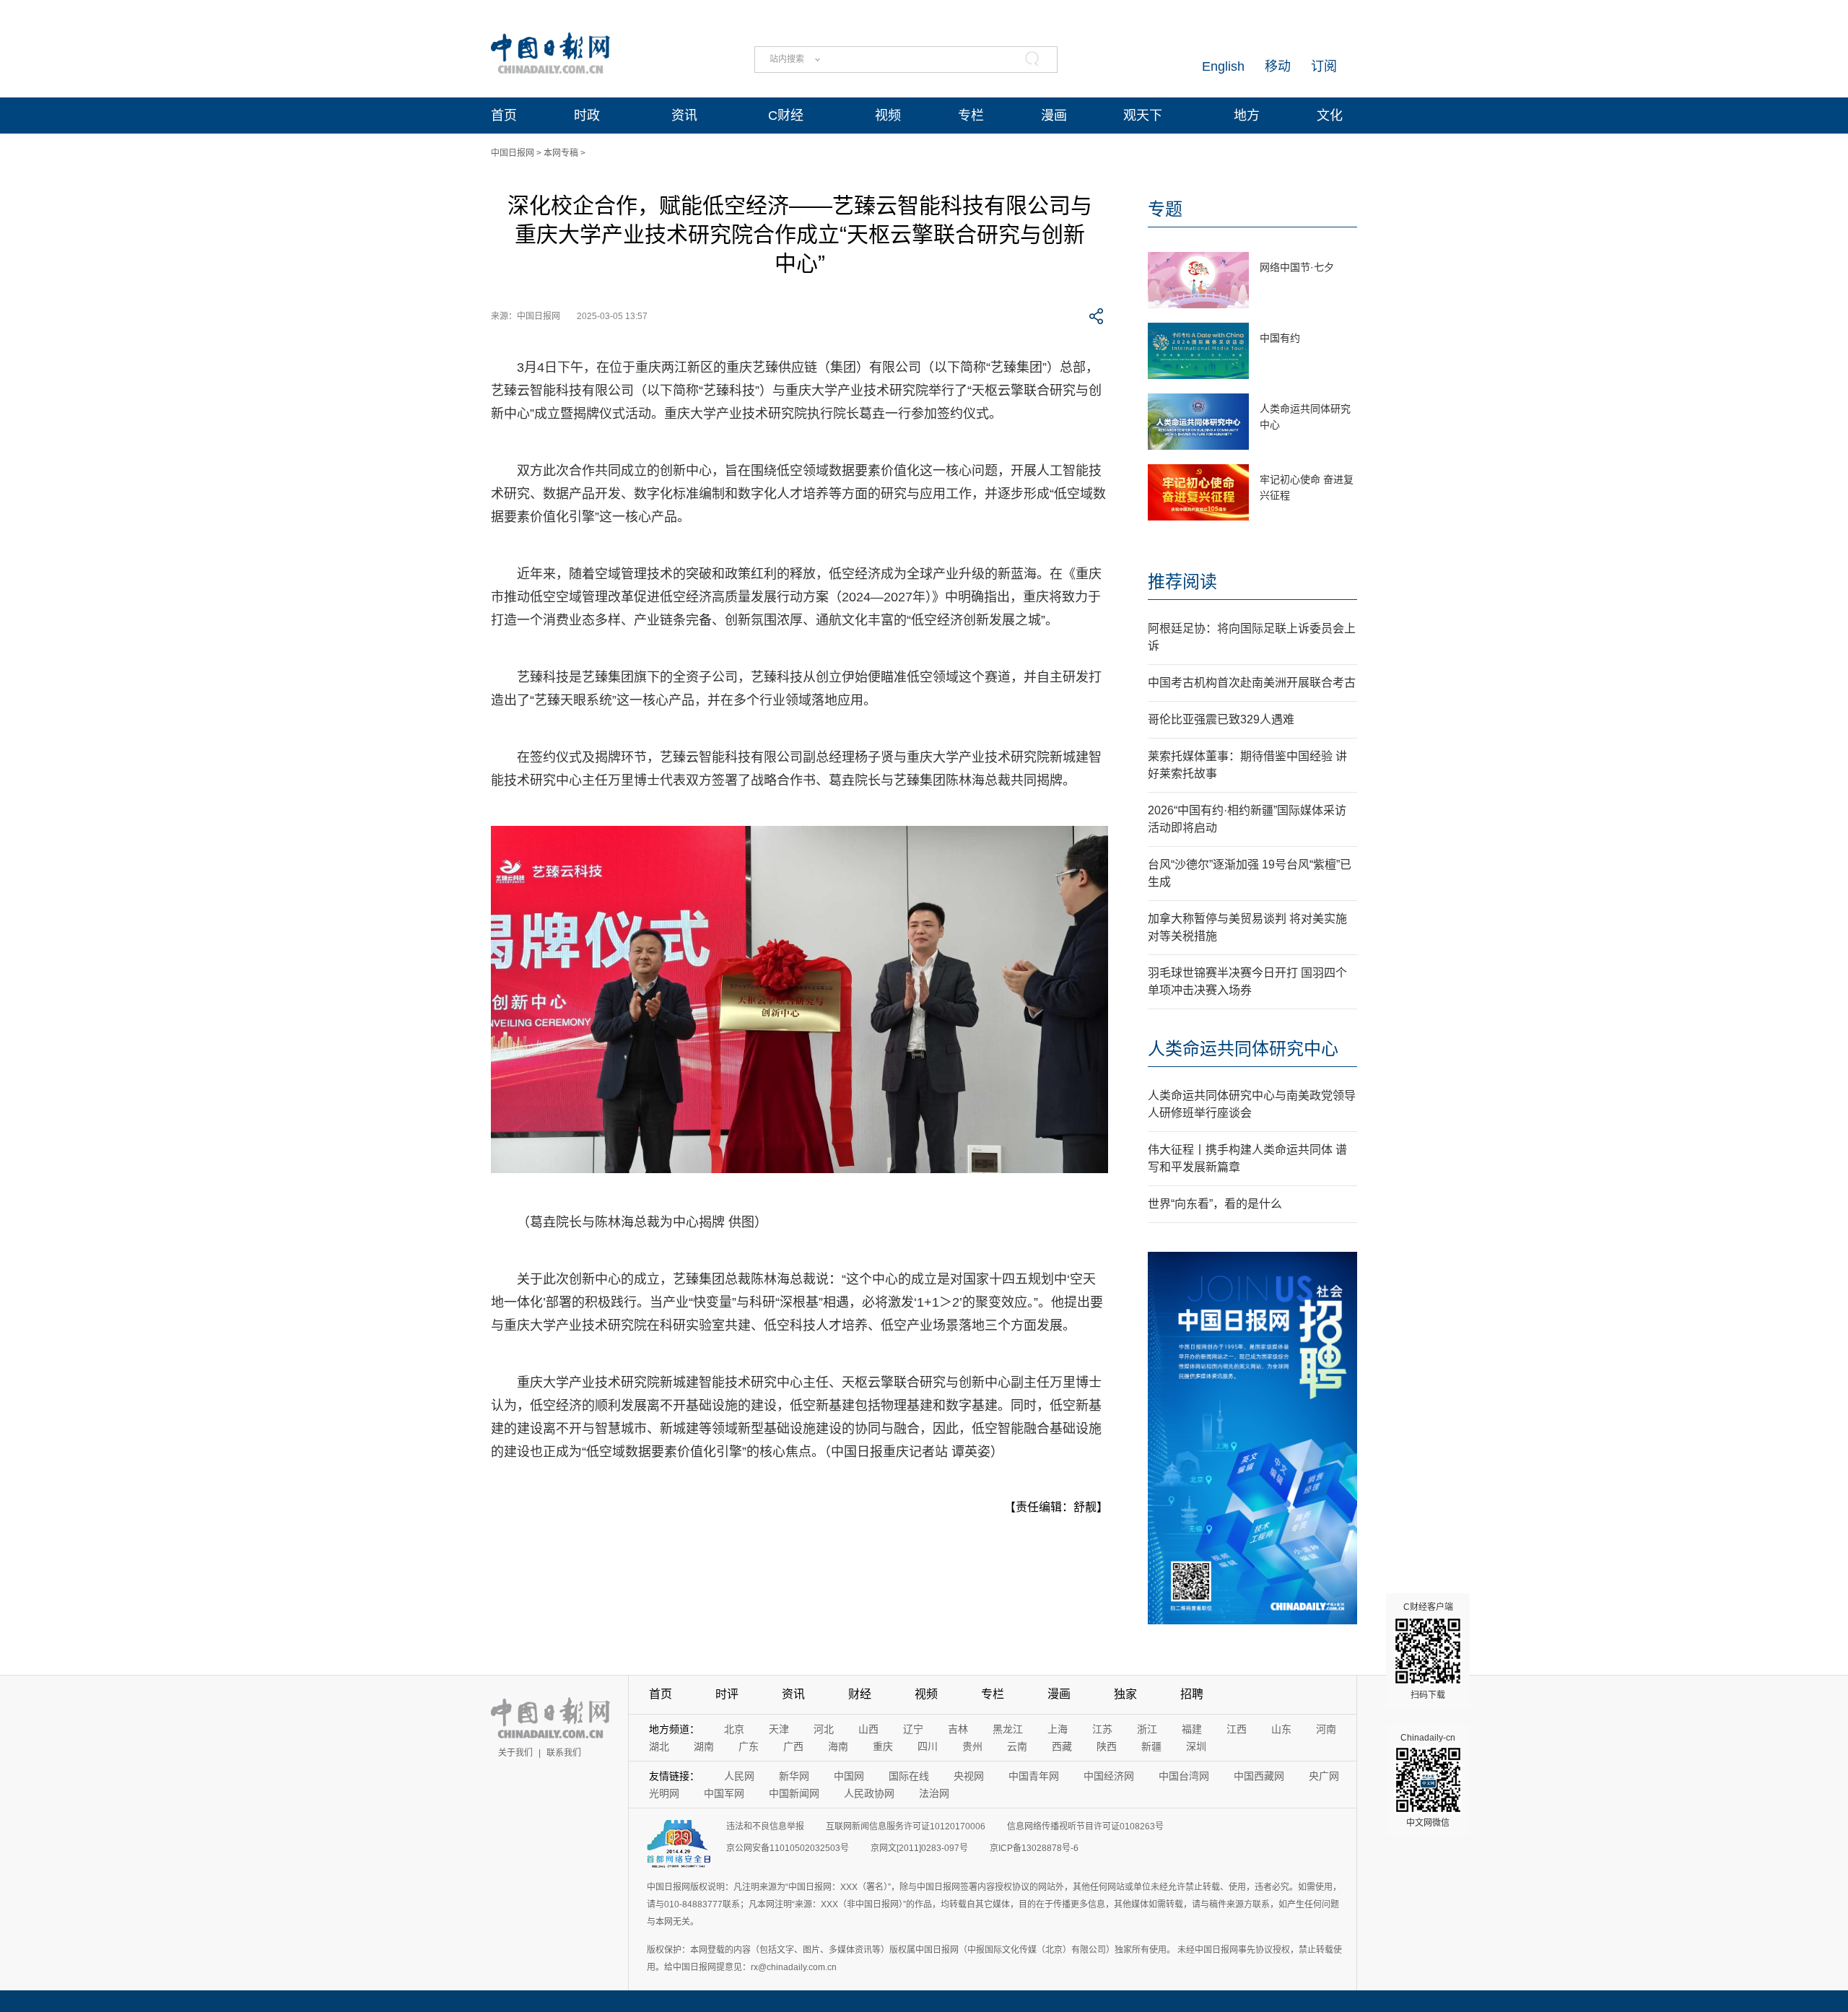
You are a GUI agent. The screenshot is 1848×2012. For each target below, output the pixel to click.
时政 (587, 116)
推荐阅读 (1182, 582)
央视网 (969, 1776)
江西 (1237, 1729)
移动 (1278, 66)
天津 (779, 1729)
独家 (1125, 1694)
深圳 (1196, 1746)
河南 (1326, 1729)
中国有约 (1280, 338)
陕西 (1107, 1746)
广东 (749, 1746)
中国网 (849, 1776)
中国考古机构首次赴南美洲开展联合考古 (1252, 683)
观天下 (1143, 116)
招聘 (1192, 1694)
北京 (734, 1729)
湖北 (659, 1746)
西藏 (1062, 1746)
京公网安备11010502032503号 (788, 1848)
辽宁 (913, 1729)
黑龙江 (1008, 1729)
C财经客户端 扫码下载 (1428, 1651)
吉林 (958, 1729)
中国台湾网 (1184, 1776)
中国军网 (724, 1793)
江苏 (1102, 1729)
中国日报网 (513, 153)
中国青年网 (1034, 1776)
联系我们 (564, 1753)
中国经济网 (1109, 1776)
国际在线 (909, 1776)
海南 (838, 1746)
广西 (793, 1746)
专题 (1165, 209)
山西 (868, 1729)
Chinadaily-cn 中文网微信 (1428, 1780)
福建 (1192, 1729)
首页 (504, 116)
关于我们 (515, 1753)
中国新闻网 (794, 1793)
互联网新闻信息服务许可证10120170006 (906, 1826)
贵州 (972, 1746)
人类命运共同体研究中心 (1243, 1049)
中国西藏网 (1259, 1776)
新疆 (1151, 1746)
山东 (1281, 1729)
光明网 (664, 1793)
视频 (888, 116)
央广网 (1324, 1776)
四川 (928, 1746)
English (1223, 66)
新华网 (794, 1776)
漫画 (1054, 116)
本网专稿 (561, 153)
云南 (1017, 1746)
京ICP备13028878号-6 (1034, 1848)
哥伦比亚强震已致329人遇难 (1221, 719)
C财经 (786, 116)
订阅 (1324, 66)
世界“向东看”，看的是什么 (1215, 1204)
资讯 (684, 116)
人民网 (739, 1776)
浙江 (1147, 1729)
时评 (727, 1694)
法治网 (934, 1793)
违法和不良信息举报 (765, 1826)
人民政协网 (869, 1793)
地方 (1247, 116)
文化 (1330, 116)
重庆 (883, 1746)
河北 (824, 1729)
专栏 (971, 116)
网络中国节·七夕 (1297, 267)
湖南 (704, 1746)
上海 (1058, 1729)
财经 (860, 1694)
